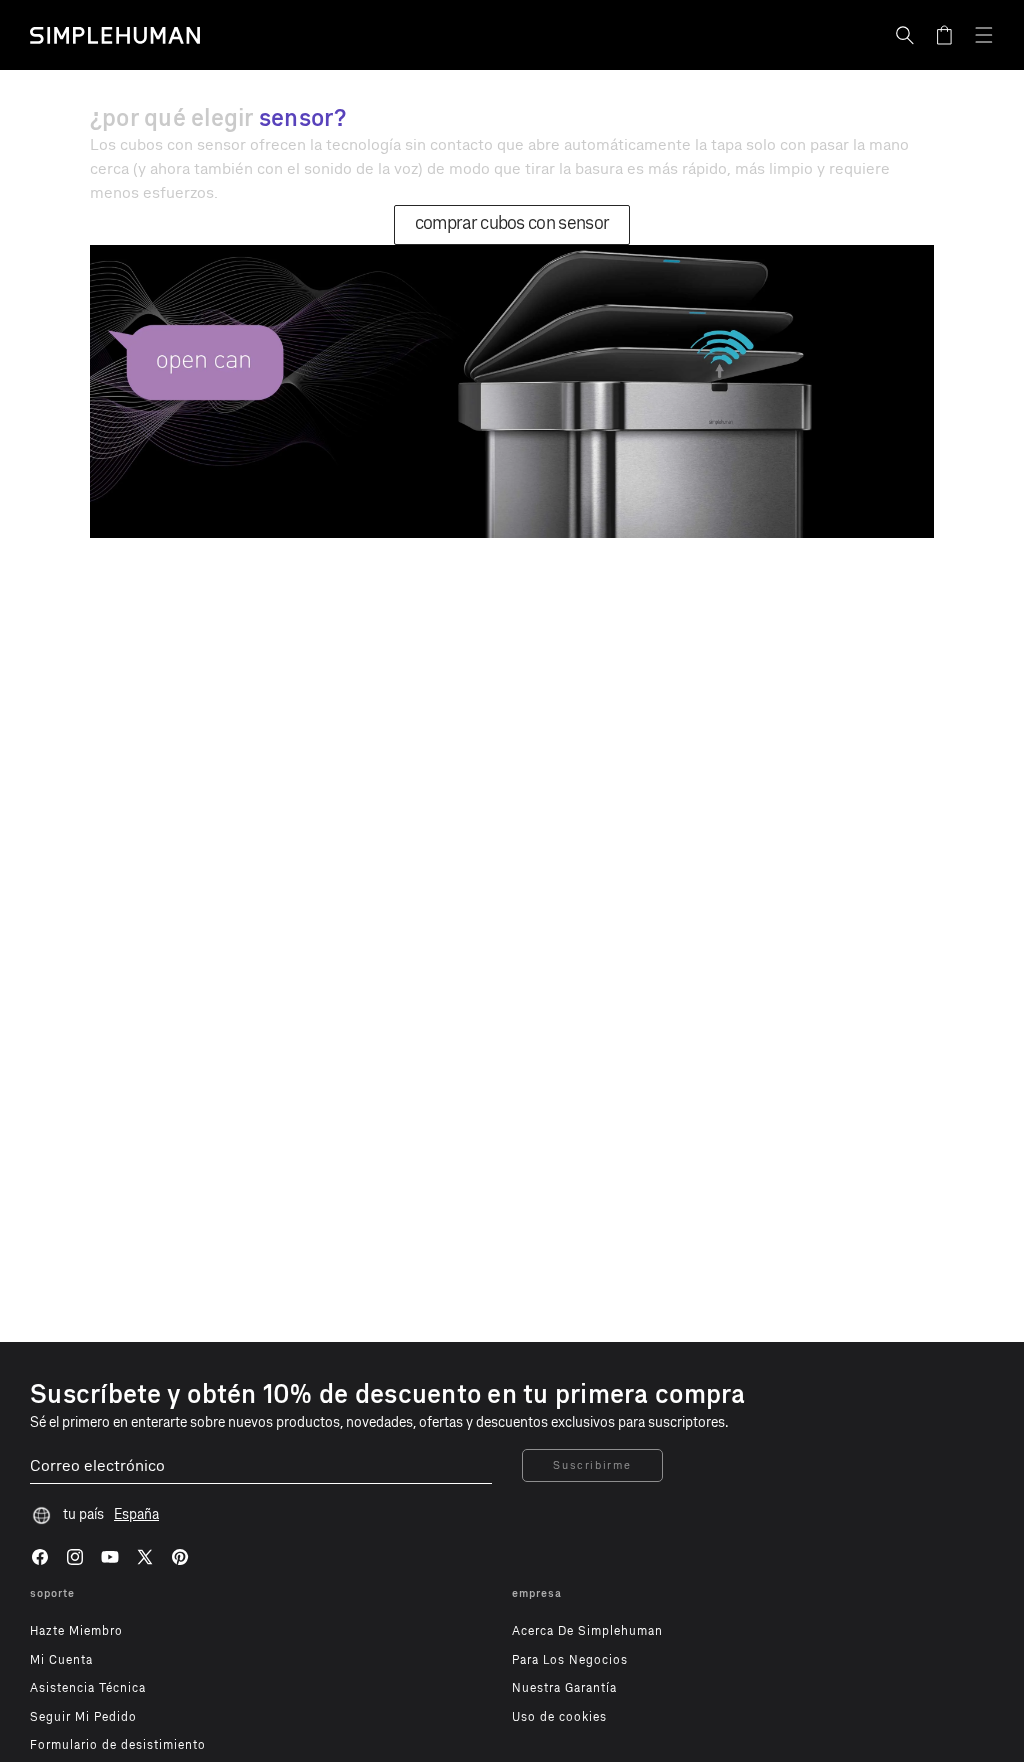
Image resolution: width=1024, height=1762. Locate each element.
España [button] (136, 1514)
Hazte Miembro (76, 1631)
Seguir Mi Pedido (83, 1717)
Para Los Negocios (570, 1660)
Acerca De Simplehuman (587, 1631)
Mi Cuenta (61, 1660)
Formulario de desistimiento (118, 1745)
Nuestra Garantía (564, 1688)
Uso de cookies (559, 1717)
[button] (905, 35)
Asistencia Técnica (88, 1688)
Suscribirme (592, 1465)
